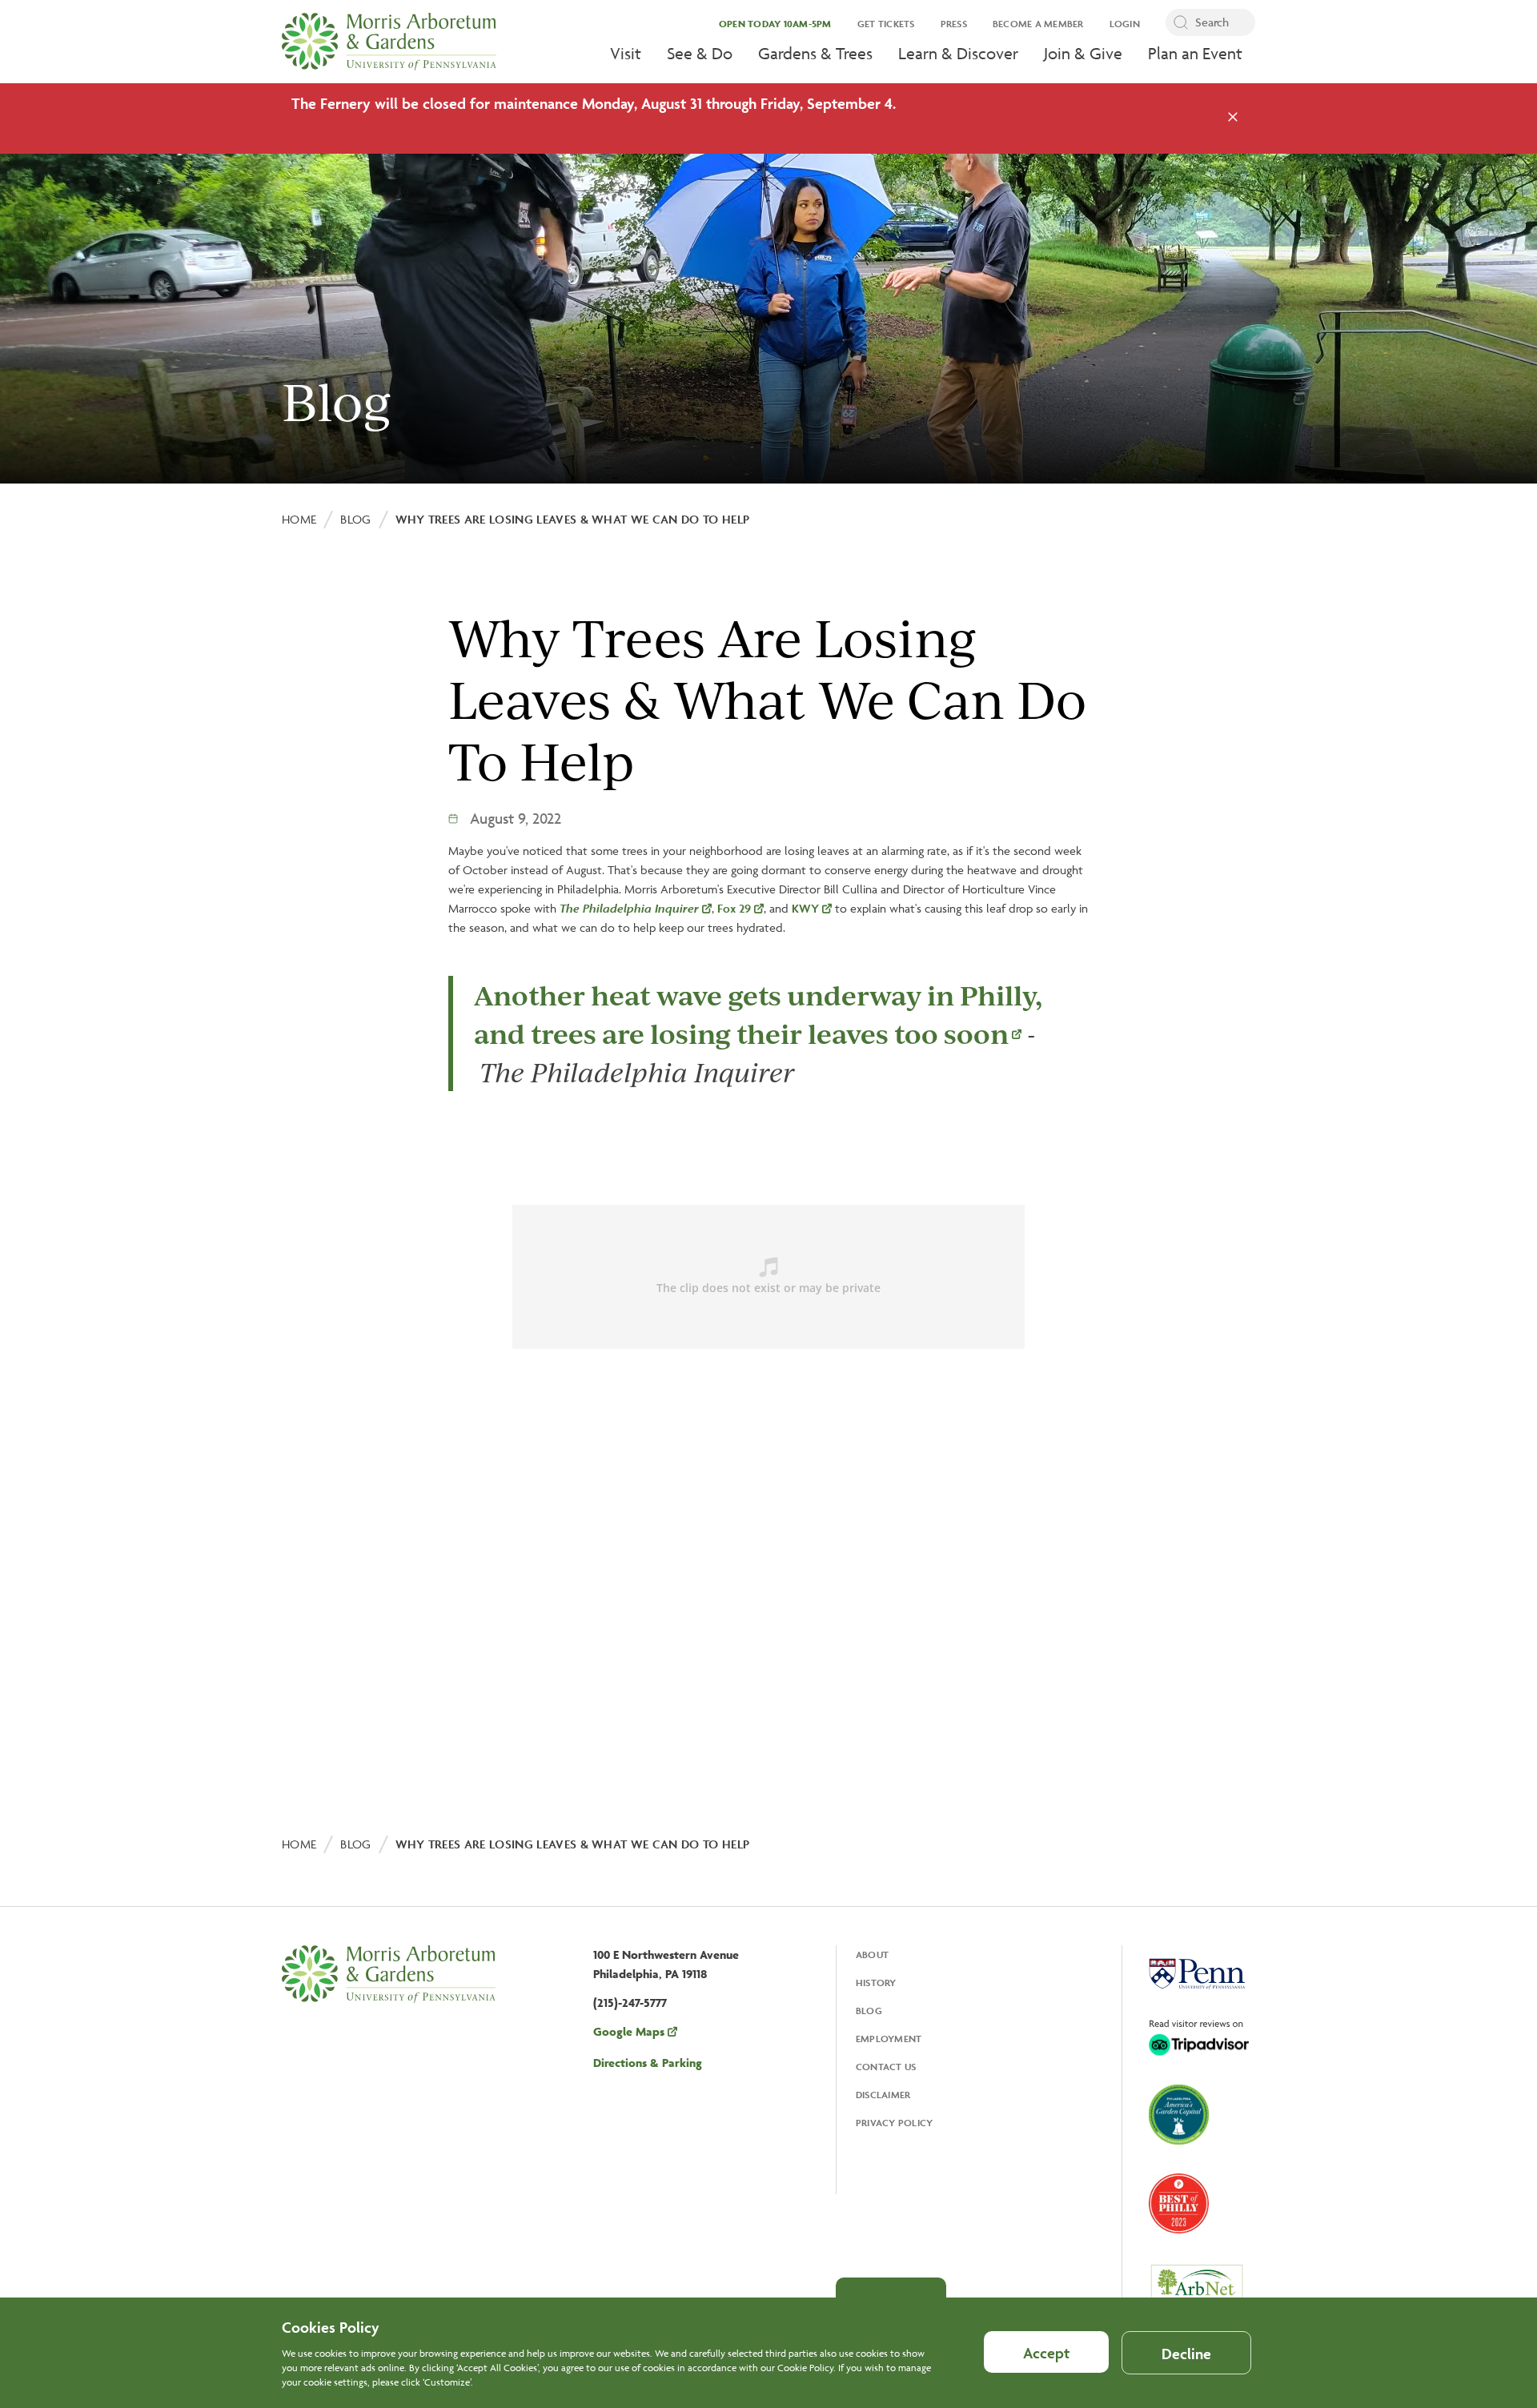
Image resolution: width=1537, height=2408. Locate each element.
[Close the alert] (1233, 118)
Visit (626, 53)
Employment (889, 2039)
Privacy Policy (895, 2123)
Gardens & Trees (815, 53)
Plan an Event (1195, 53)
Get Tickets (886, 24)
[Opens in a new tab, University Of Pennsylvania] (1197, 1976)
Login (1125, 24)
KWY (805, 908)
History (876, 1983)
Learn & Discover (958, 53)
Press (954, 24)
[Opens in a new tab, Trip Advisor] (1199, 2039)
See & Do (700, 53)
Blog (355, 519)
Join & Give (1083, 53)
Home (299, 519)
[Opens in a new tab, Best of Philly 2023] (1179, 2205)
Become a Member (1038, 24)
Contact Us (886, 2067)
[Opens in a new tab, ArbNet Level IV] (1197, 2292)
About (872, 1954)
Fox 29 (734, 908)
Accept (1046, 2353)
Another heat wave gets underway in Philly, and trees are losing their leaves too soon (758, 1014)
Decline (1186, 2354)
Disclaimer (883, 2095)
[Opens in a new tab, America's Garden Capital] (1179, 2116)
